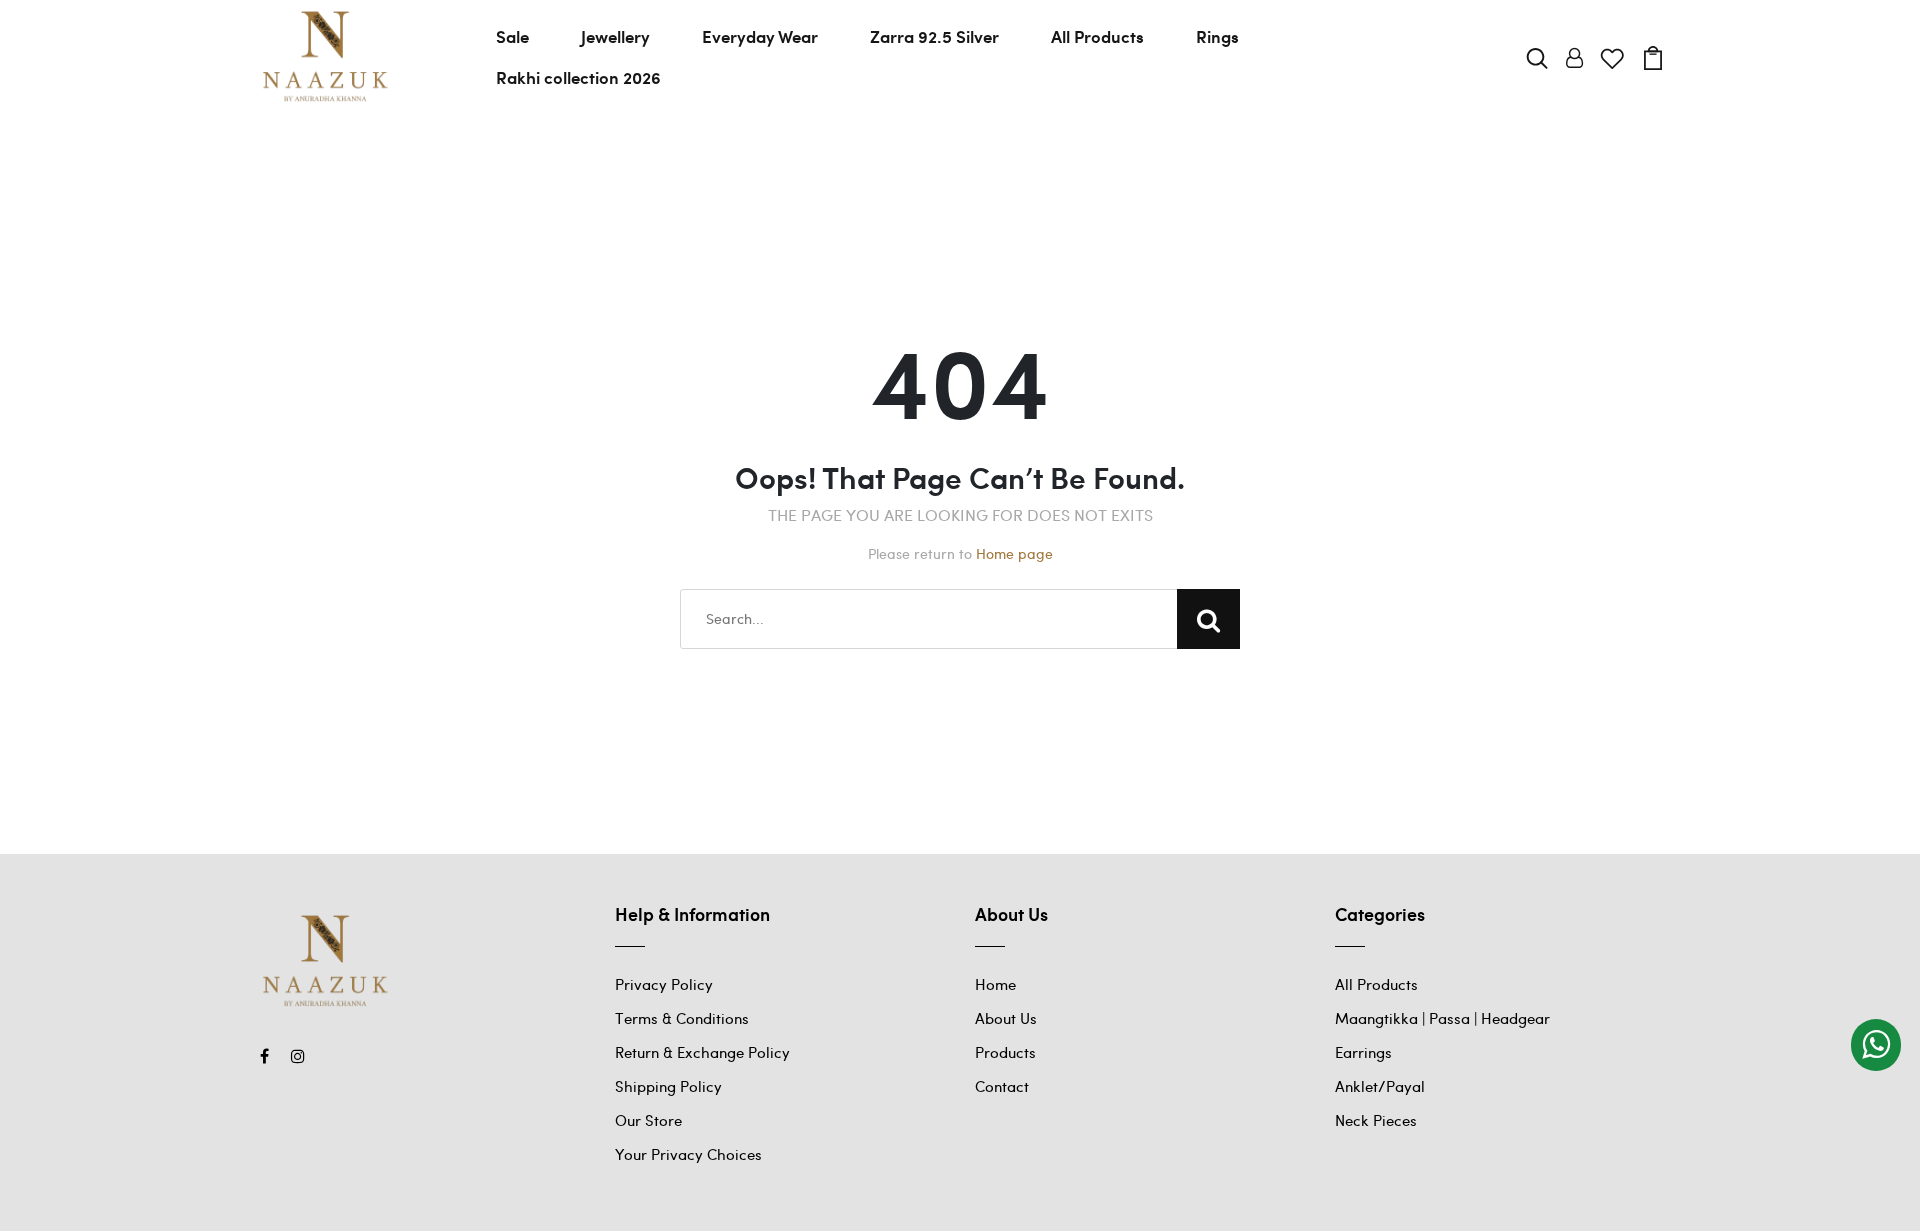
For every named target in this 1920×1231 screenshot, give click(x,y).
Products (1005, 1052)
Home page (1014, 553)
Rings (1217, 36)
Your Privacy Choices (688, 1154)
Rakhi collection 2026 (578, 77)
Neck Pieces (1376, 1120)
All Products (1097, 36)
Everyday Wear (760, 36)
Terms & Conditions (682, 1018)
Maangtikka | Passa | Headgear (1442, 1018)
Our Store (648, 1120)
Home (995, 984)
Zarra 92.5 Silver (934, 36)
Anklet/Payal (1380, 1086)
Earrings (1363, 1052)
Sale (512, 36)
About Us (1006, 1018)
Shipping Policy (668, 1086)
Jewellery (615, 36)
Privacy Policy (664, 984)
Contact (1002, 1086)
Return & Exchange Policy (702, 1052)
